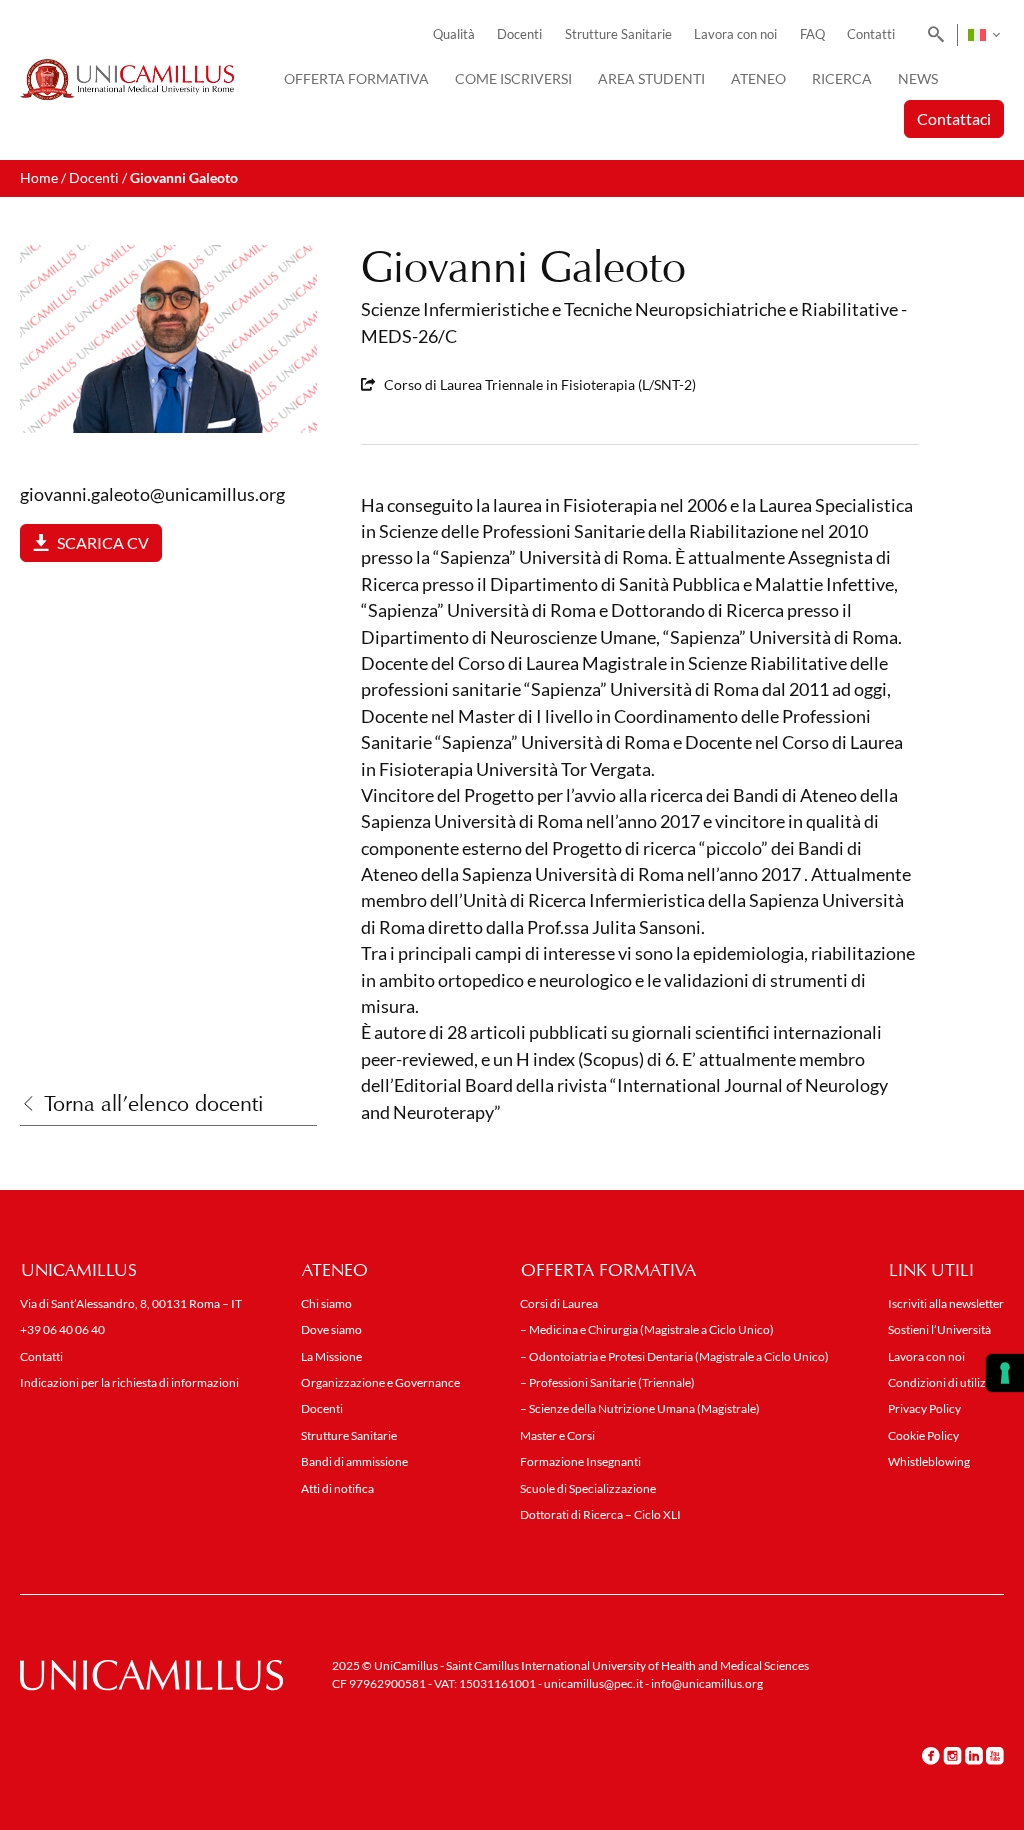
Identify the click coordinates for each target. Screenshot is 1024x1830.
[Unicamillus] (127, 80)
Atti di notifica (337, 1488)
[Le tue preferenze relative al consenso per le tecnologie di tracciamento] (1005, 1373)
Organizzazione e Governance (380, 1382)
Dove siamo (331, 1329)
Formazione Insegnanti (580, 1461)
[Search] (932, 35)
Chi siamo (326, 1303)
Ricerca (842, 78)
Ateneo (758, 78)
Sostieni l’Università (939, 1329)
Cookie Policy (923, 1435)
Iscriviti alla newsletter (946, 1303)
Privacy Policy (924, 1408)
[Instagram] (952, 1755)
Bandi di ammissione (354, 1461)
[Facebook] (931, 1755)
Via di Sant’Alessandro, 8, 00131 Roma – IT (131, 1303)
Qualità (454, 34)
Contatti (871, 34)
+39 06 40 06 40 (62, 1329)
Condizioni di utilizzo (943, 1382)
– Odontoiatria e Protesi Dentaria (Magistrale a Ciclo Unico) (674, 1356)
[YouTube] (995, 1755)
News (918, 78)
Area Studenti (651, 78)
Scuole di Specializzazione (588, 1488)
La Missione (331, 1356)
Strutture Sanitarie (618, 34)
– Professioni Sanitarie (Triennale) (607, 1382)
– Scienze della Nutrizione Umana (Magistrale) (640, 1408)
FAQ (812, 34)
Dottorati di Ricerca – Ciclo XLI (600, 1514)
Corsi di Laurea (559, 1303)
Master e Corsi (557, 1435)
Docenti (519, 34)
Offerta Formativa (356, 78)
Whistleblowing (929, 1461)
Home (39, 177)
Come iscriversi (513, 78)
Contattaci (954, 118)
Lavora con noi (735, 34)
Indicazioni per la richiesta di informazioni (129, 1382)
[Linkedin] (974, 1755)
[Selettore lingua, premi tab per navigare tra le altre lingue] (983, 35)
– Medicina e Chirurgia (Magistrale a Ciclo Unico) (647, 1329)
